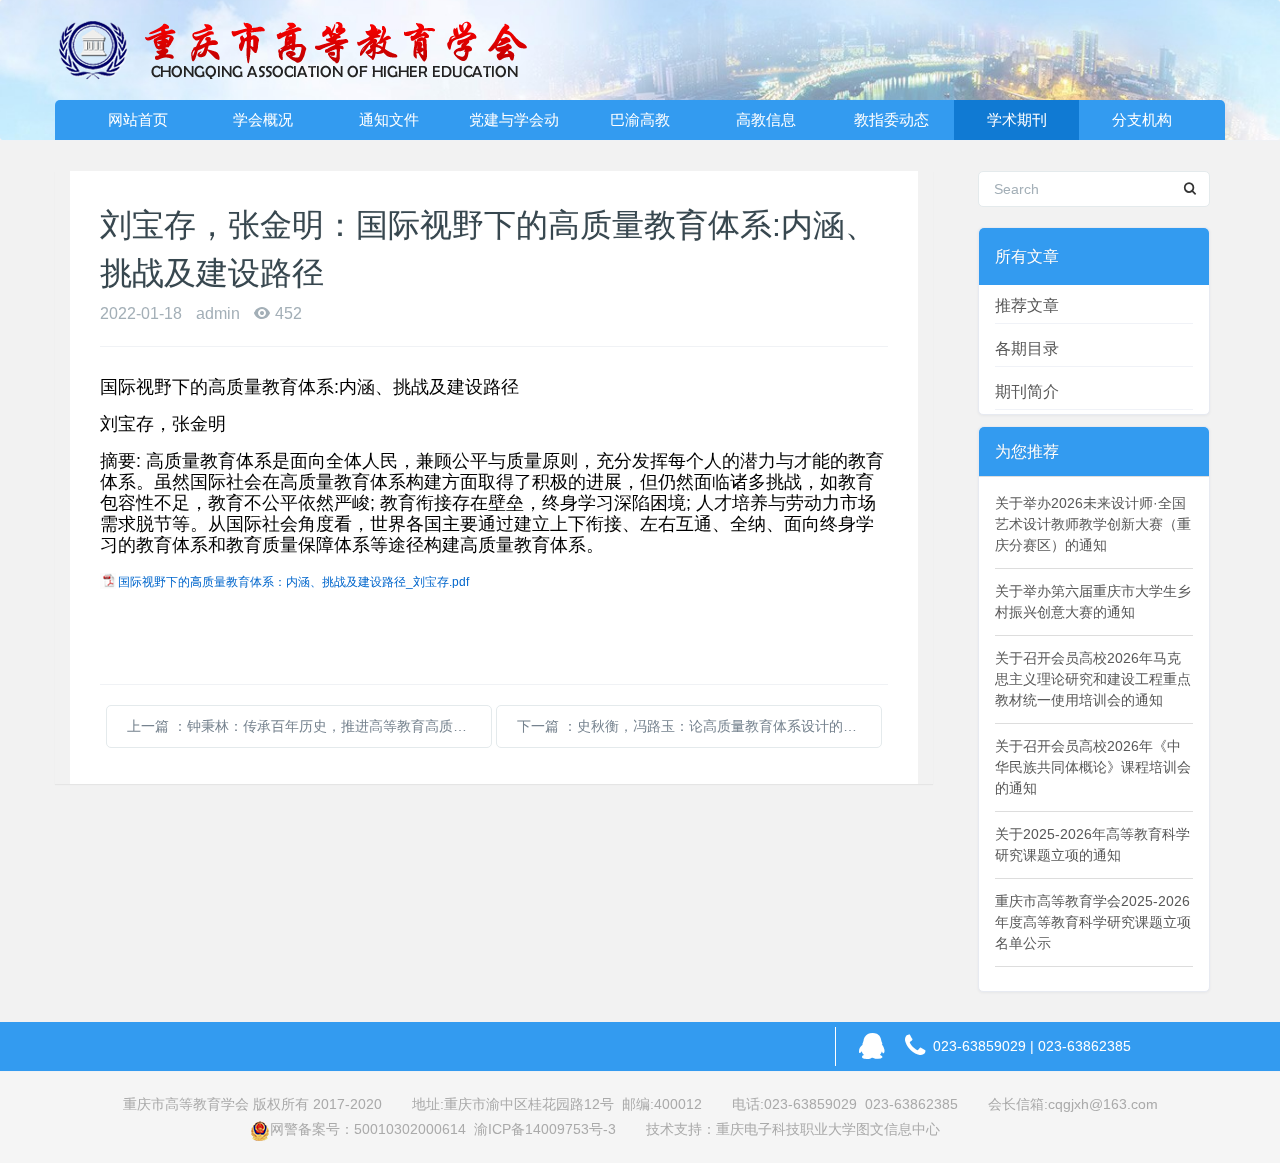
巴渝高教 (640, 119)
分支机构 (1142, 119)
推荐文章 (1027, 305)
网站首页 (138, 119)
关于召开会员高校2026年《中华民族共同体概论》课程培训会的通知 (1093, 767)
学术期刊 (1017, 119)
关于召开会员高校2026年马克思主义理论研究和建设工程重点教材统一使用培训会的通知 (1093, 679)
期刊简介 (1027, 391)
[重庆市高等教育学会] (305, 50)
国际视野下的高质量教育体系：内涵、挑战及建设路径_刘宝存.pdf (293, 582)
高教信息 (766, 119)
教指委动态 (891, 119)
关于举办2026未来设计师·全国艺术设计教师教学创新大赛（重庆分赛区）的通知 (1093, 524)
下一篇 (699, 726)
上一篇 (309, 726)
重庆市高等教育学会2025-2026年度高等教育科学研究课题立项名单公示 (1093, 922)
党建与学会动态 (514, 125)
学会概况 (263, 119)
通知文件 (389, 119)
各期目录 (1027, 348)
